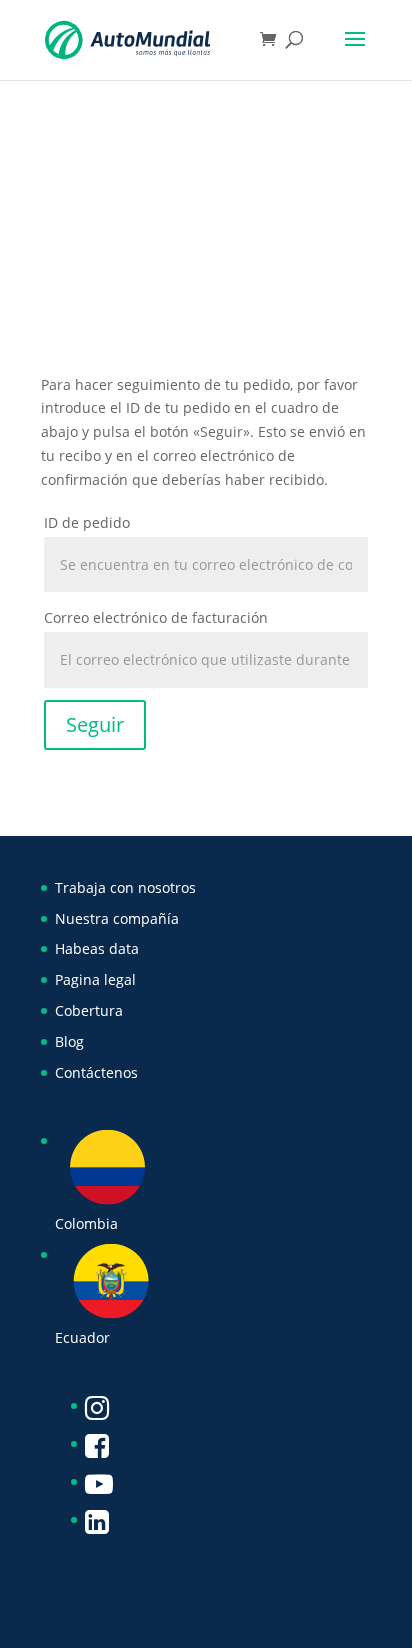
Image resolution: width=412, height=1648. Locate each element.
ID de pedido (87, 522)
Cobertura (89, 1010)
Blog (69, 1041)
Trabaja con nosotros (125, 887)
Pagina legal (95, 979)
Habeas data (97, 948)
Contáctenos (96, 1072)
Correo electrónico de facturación (156, 617)
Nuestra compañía (117, 918)
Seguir (95, 724)
